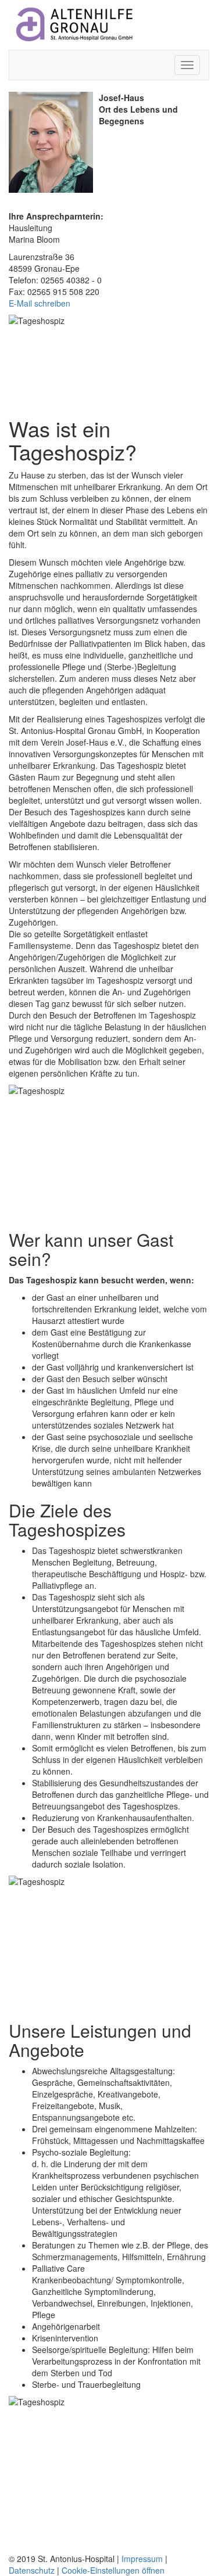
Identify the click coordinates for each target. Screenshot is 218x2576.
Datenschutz (32, 2570)
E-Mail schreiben (40, 303)
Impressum (142, 2559)
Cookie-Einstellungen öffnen (113, 2570)
